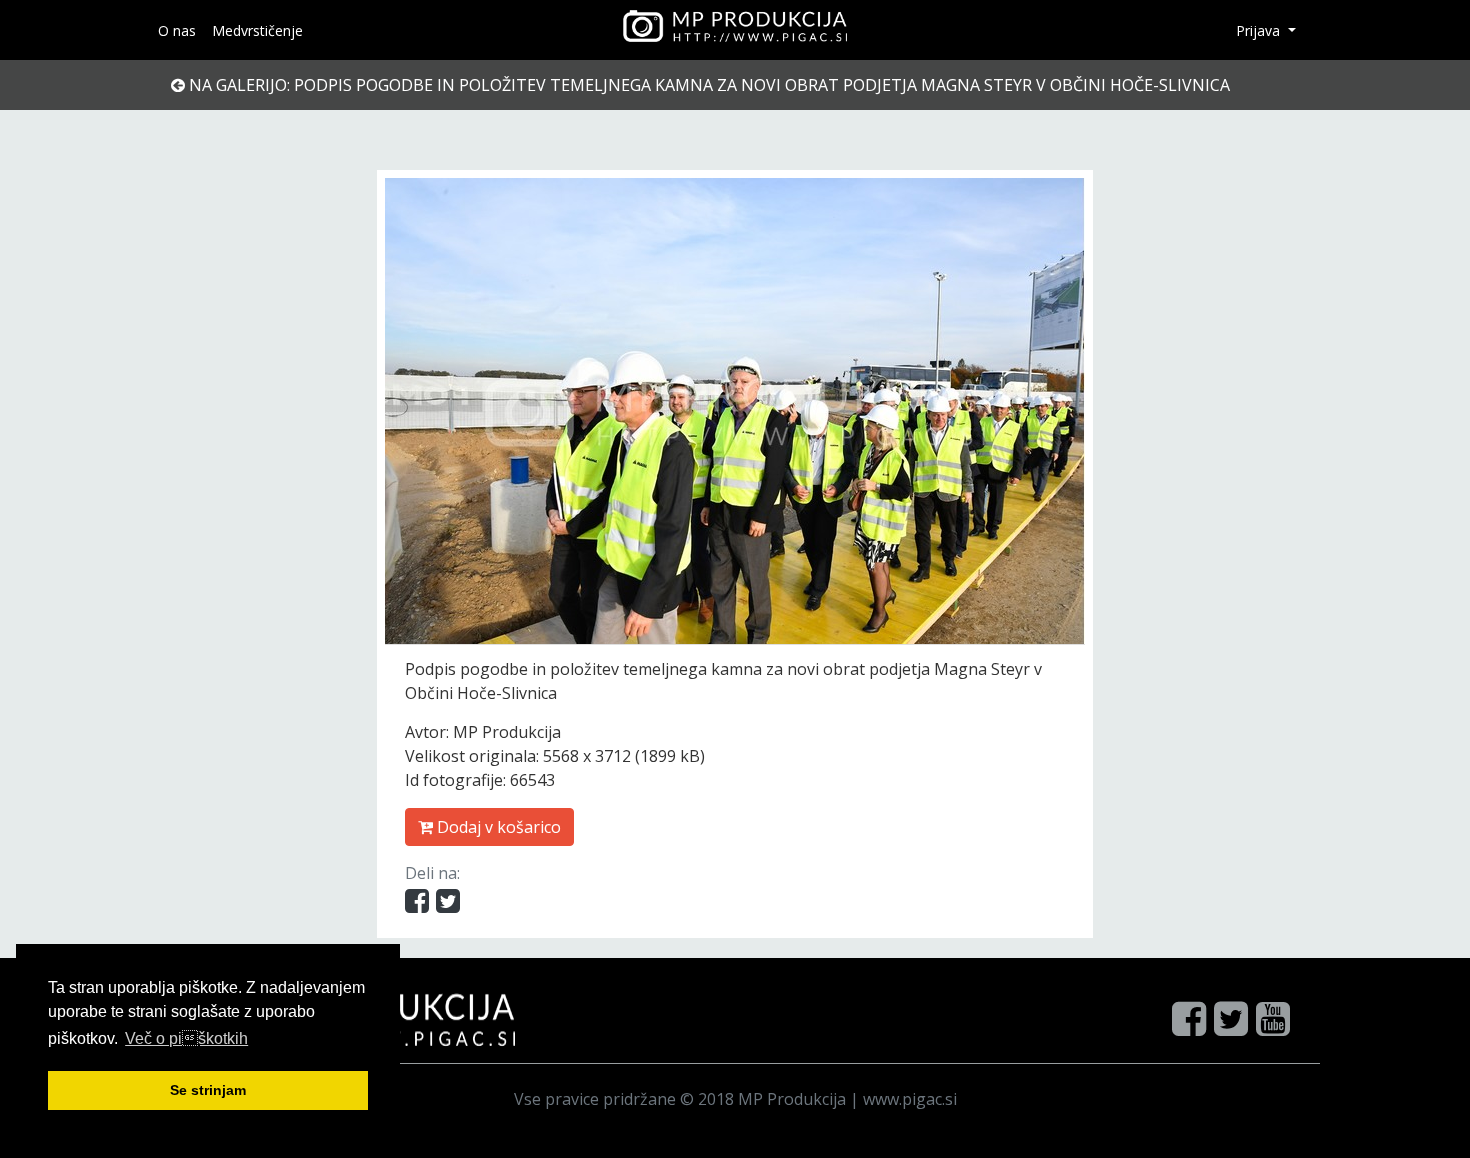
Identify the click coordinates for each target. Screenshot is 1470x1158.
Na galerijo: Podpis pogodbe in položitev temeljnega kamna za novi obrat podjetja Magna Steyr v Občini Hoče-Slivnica (707, 85)
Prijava (1260, 30)
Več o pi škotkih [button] (186, 1038)
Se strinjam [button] (208, 1090)
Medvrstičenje (257, 30)
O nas (177, 30)
